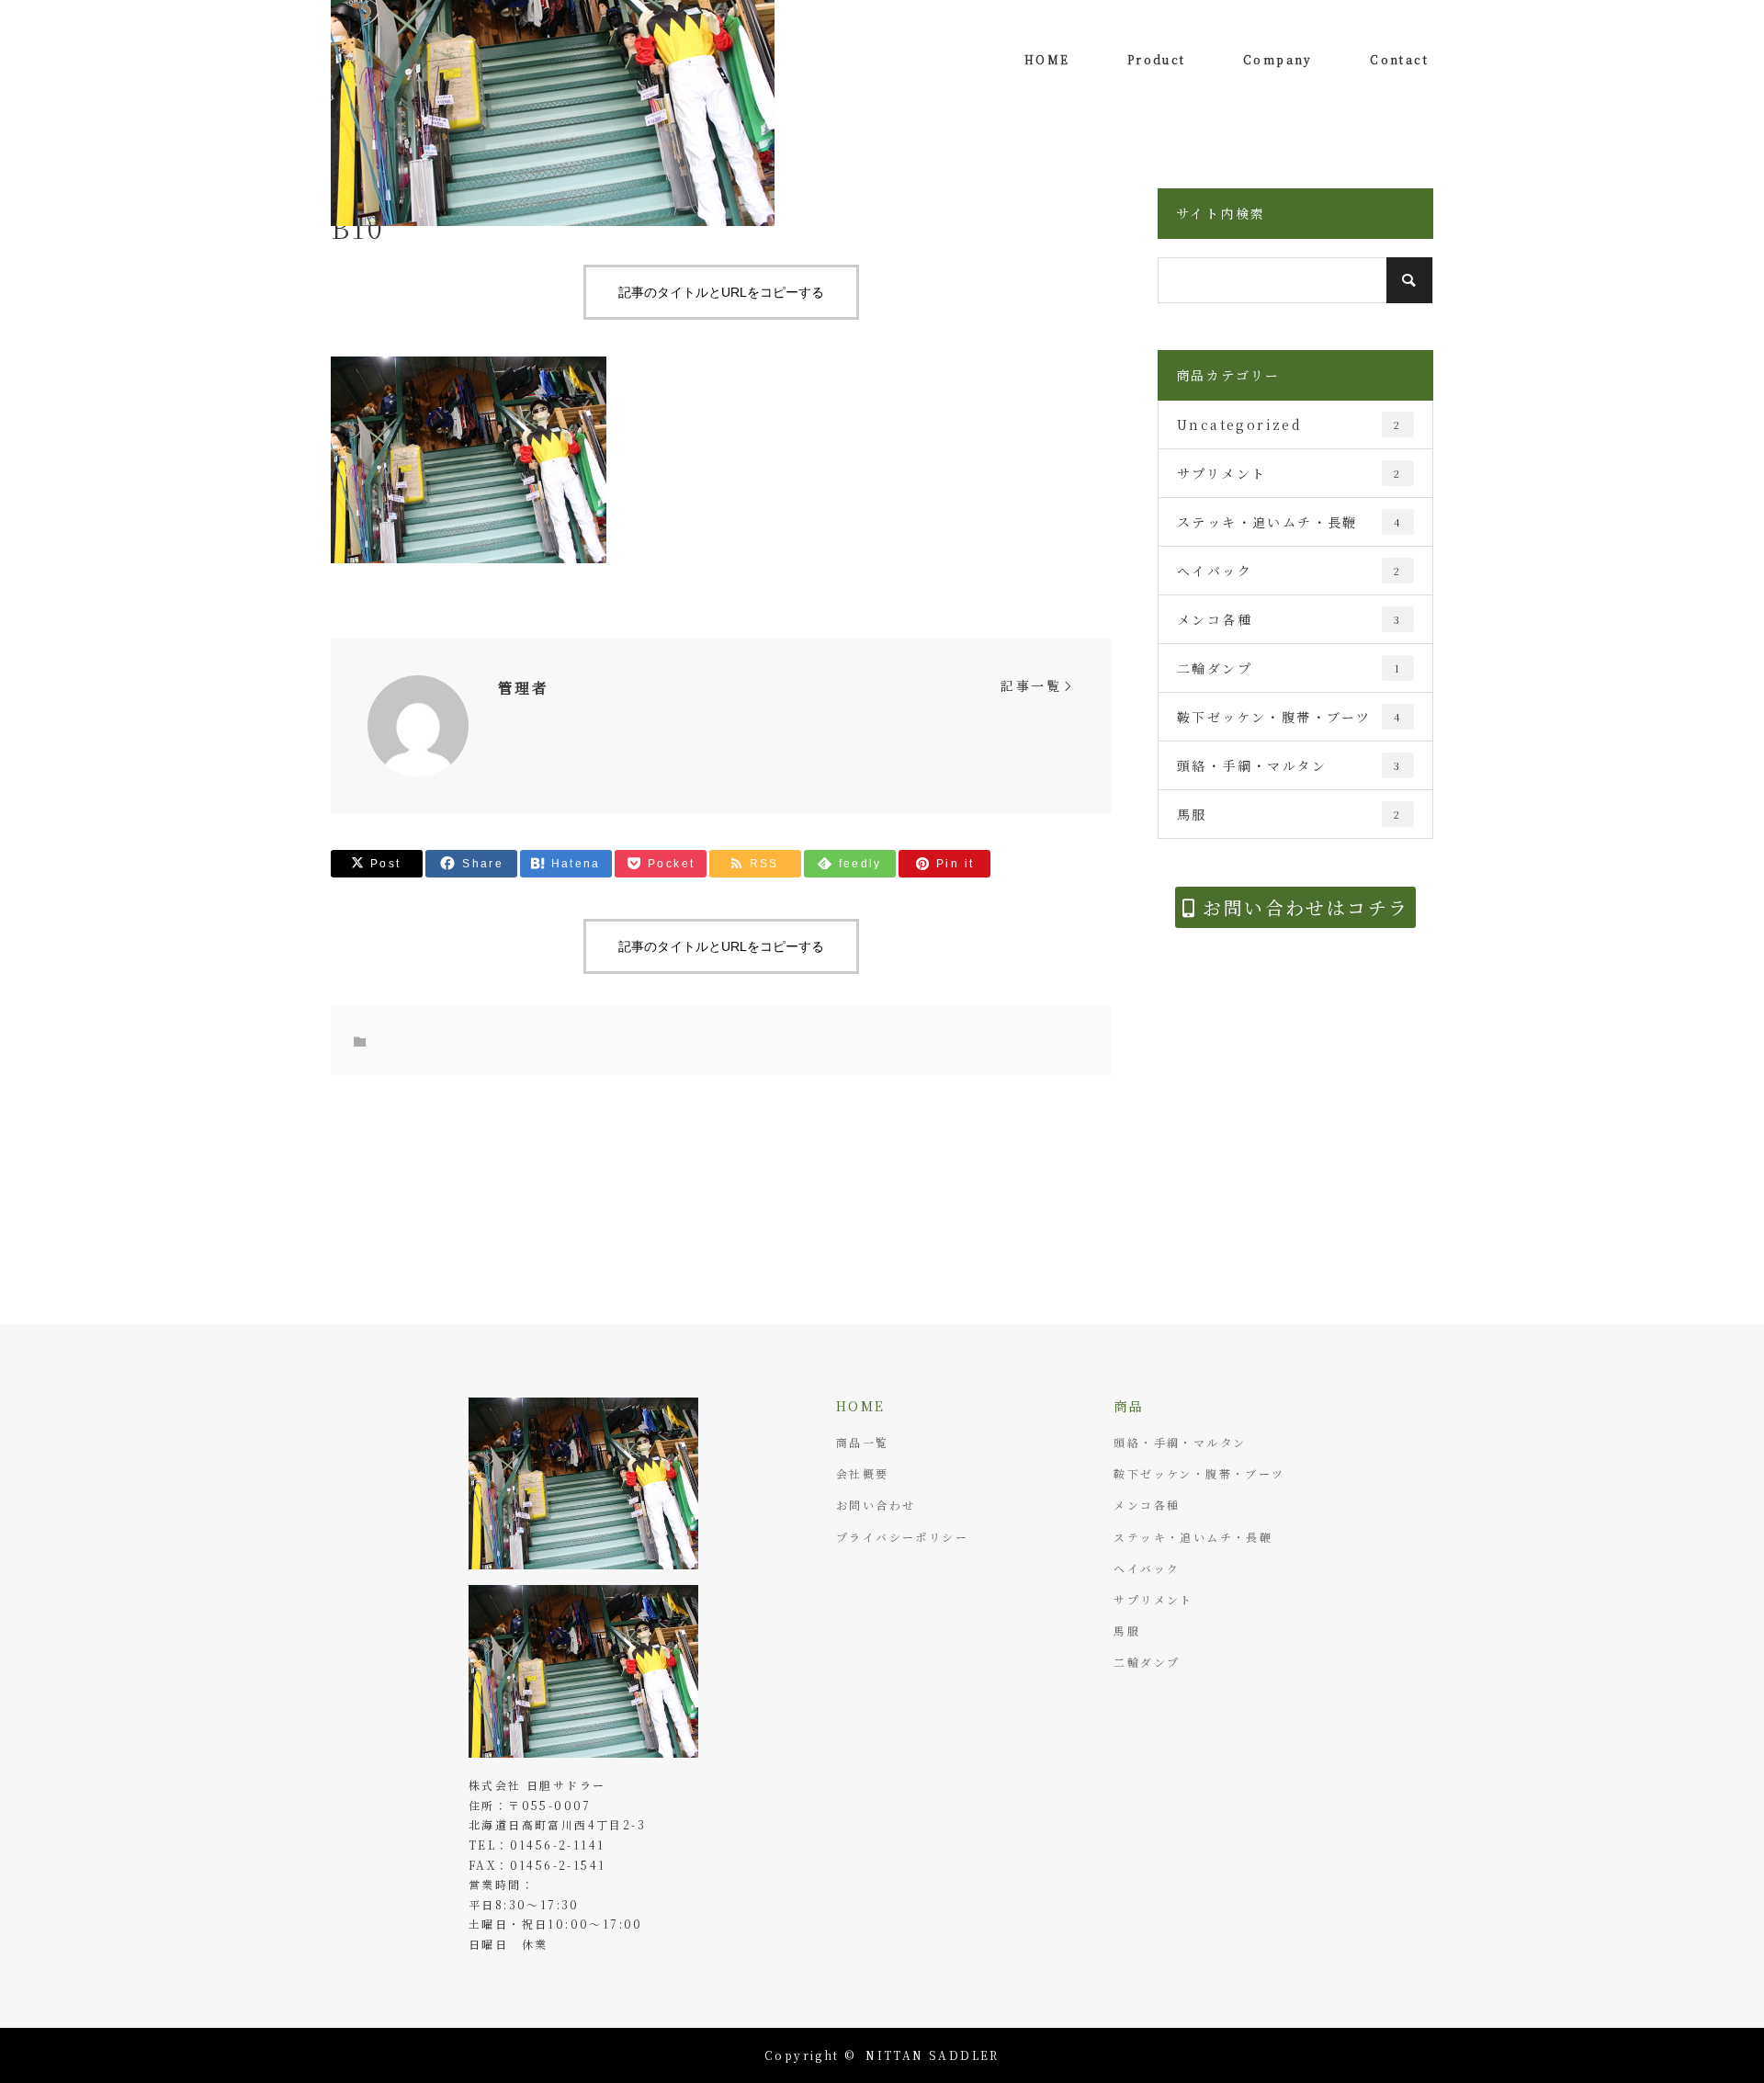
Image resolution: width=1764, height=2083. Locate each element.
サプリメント (1289, 473)
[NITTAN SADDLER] (583, 1671)
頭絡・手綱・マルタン (1289, 765)
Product (1157, 59)
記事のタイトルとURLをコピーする (721, 292)
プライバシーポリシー (902, 1537)
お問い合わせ (876, 1505)
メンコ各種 (1289, 619)
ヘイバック (1289, 571)
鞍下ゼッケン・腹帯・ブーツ (1289, 717)
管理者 (523, 688)
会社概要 (863, 1473)
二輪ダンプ (1289, 668)
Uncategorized (1289, 425)
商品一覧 (863, 1442)
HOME (1047, 59)
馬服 (1289, 814)
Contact (1399, 59)
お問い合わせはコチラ (1302, 907)
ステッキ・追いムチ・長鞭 (1289, 522)
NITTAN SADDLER (933, 2055)
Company (1278, 59)
